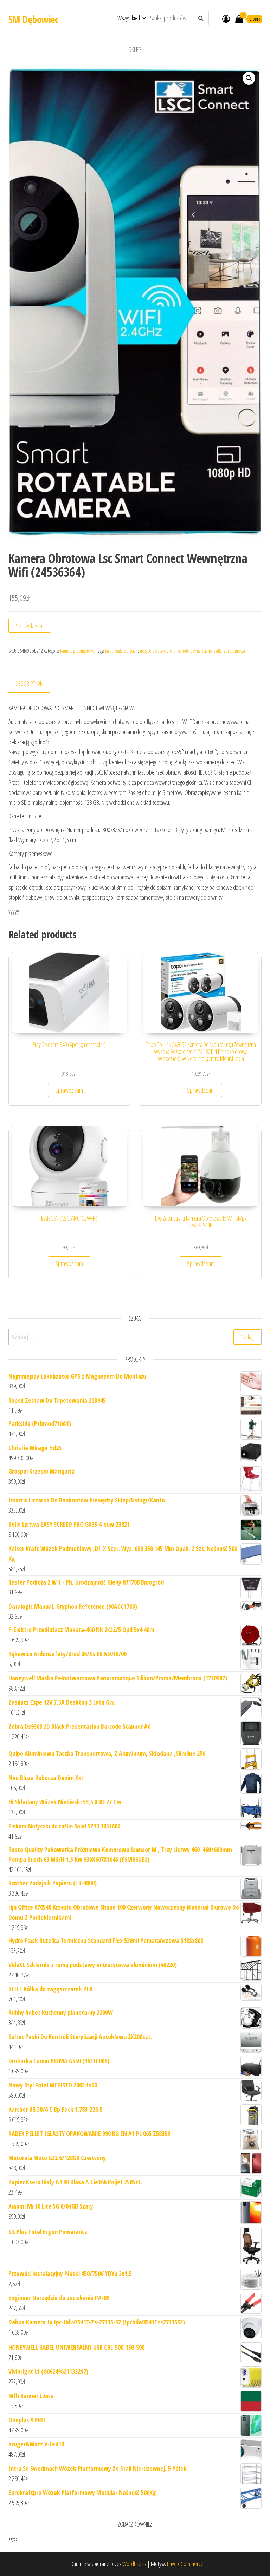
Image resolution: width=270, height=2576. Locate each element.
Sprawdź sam (30, 626)
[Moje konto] (226, 19)
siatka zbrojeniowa (229, 651)
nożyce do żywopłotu (158, 651)
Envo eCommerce (185, 2564)
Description (29, 683)
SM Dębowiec (33, 19)
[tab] (35, 684)
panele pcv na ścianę (195, 651)
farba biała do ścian (121, 651)
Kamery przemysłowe (78, 651)
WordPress (134, 2564)
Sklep (135, 49)
